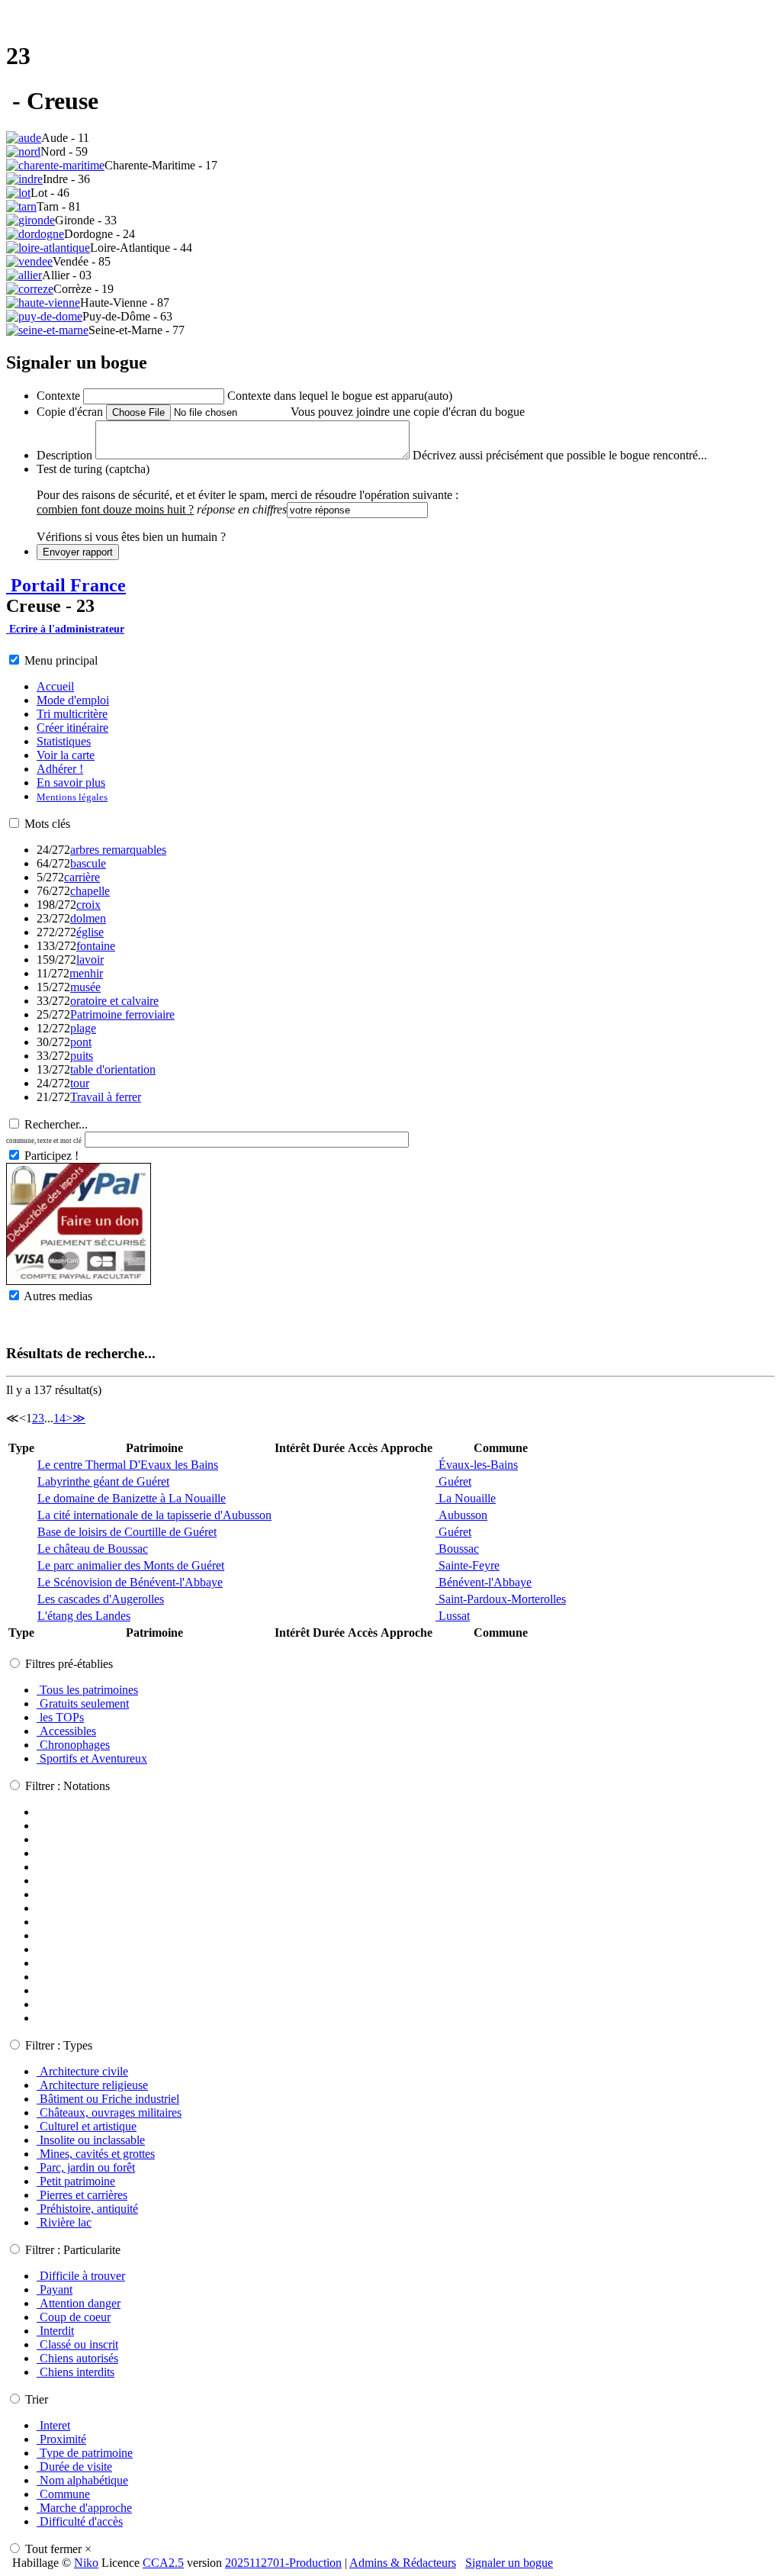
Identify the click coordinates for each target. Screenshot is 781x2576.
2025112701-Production (283, 2563)
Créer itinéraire (72, 728)
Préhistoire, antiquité (87, 2209)
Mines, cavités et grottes (96, 2154)
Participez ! (51, 1156)
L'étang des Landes (84, 1616)
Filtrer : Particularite (73, 2250)
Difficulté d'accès (80, 2521)
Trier (37, 2399)
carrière (82, 877)
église (90, 932)
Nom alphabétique (82, 2480)
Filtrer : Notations (67, 1786)
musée (85, 987)
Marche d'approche (84, 2508)
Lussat (453, 1616)
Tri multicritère (72, 714)
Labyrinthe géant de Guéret (103, 1481)
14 (59, 1418)
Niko (86, 2563)
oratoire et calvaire (114, 1001)
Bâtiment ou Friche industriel (108, 2099)
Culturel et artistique (87, 2126)
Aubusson (461, 1515)
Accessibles (66, 1731)
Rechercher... (56, 1124)
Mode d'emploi (73, 700)
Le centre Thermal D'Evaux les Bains (128, 1465)
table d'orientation (113, 1069)
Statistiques (64, 741)
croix (88, 905)
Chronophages (73, 1745)
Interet (53, 2425)
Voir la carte (66, 755)
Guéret (453, 1481)
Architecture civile (82, 2071)
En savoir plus (71, 782)
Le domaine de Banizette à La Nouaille (132, 1498)
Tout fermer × (58, 2549)
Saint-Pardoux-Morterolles (501, 1599)
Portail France (66, 585)
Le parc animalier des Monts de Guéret (131, 1565)
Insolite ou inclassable (91, 2140)
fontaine (96, 946)
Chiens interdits (76, 2372)
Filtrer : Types (59, 2045)
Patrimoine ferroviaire (122, 1014)
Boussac (457, 1549)
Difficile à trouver (81, 2276)
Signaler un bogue (509, 2563)
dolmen (88, 918)
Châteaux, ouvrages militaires (109, 2112)
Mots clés (47, 824)
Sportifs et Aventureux (92, 1758)
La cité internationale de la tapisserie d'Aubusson (154, 1515)
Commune (63, 2494)
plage (83, 1028)
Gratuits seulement (83, 1703)
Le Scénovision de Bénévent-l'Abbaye (130, 1582)
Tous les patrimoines (87, 1690)
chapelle (90, 891)
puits (82, 1056)
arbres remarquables (118, 850)
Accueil (55, 686)
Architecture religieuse (92, 2085)
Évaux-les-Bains (477, 1465)
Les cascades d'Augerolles (101, 1599)
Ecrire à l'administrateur (65, 629)
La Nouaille (466, 1498)
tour (80, 1083)
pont (81, 1042)
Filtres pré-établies (69, 1664)
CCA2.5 (163, 2563)
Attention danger (79, 2303)
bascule (88, 863)
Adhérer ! (60, 769)
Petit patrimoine (76, 2181)
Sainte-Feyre (468, 1565)
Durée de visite (74, 2467)
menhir (86, 973)
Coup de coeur (74, 2317)
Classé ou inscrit (77, 2344)
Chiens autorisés (77, 2358)
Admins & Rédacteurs (403, 2563)
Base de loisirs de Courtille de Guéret (127, 1532)
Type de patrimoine (85, 2453)
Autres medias (58, 1296)
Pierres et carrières (82, 2195)
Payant (55, 2289)
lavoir (90, 960)
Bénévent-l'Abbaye (484, 1582)
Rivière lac (64, 2222)
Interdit (55, 2331)
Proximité (61, 2439)
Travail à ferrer (106, 1097)
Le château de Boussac (93, 1549)
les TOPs (60, 1717)
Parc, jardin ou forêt (86, 2167)
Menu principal (61, 660)
